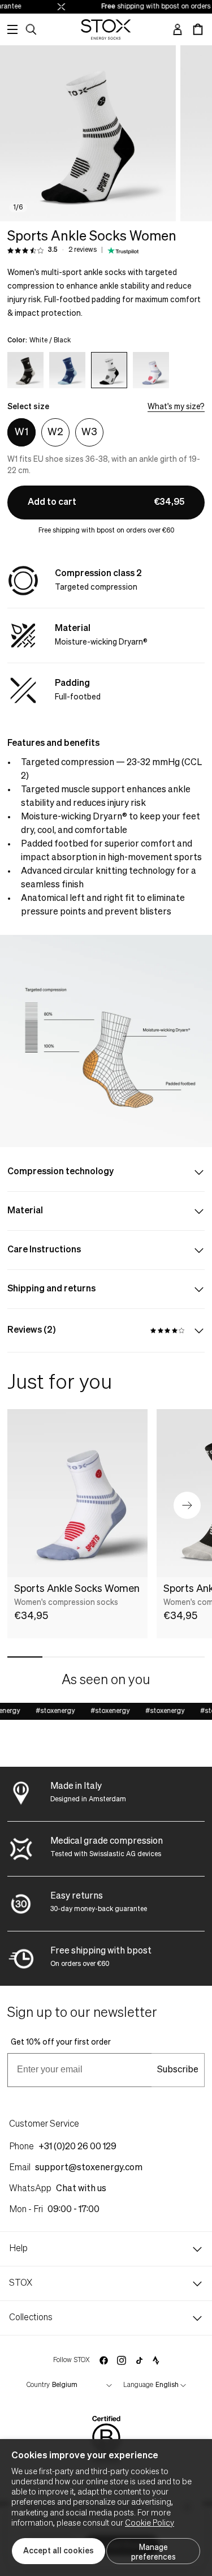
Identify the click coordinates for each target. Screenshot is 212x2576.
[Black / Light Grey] (25, 370)
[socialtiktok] (139, 2361)
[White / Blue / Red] (151, 370)
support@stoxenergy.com (89, 2168)
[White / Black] (109, 370)
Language (138, 2385)
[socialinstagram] (122, 2360)
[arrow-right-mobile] (187, 1505)
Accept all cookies (59, 2551)
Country (38, 2385)
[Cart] (198, 29)
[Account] (178, 29)
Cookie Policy (150, 2523)
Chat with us (81, 2189)
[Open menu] (12, 29)
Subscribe (178, 2070)
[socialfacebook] (103, 2360)
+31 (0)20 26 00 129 (77, 2147)
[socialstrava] (156, 2360)
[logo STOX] (106, 29)
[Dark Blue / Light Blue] (67, 370)
